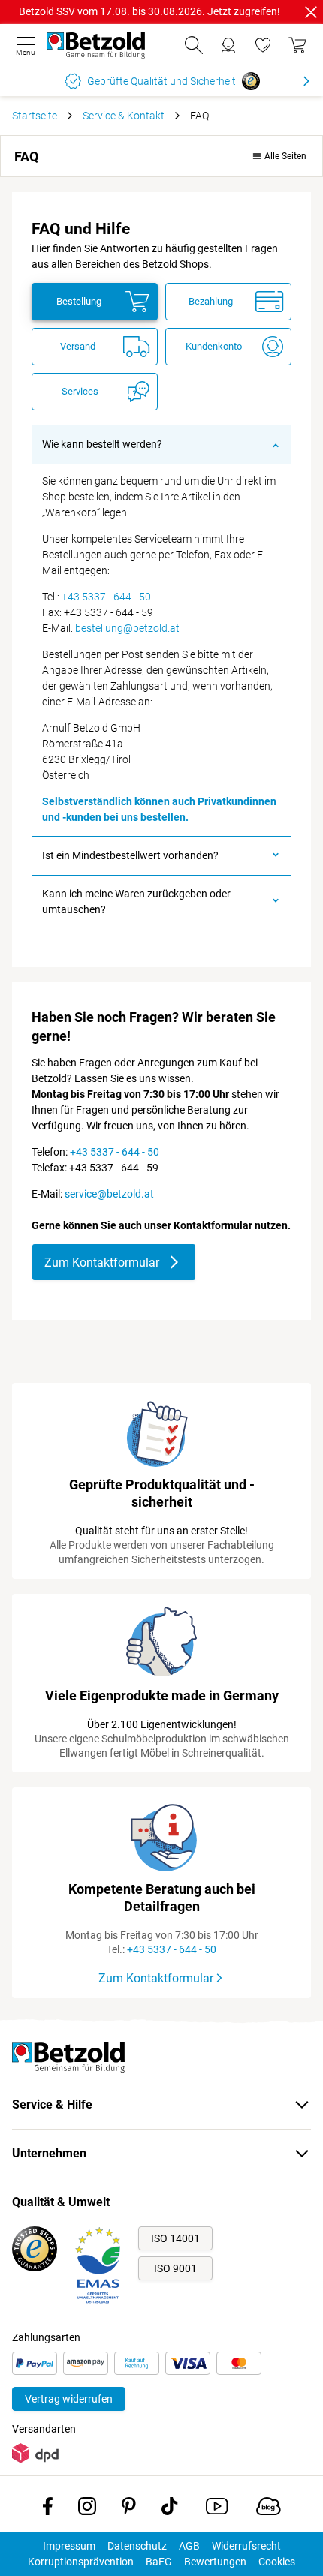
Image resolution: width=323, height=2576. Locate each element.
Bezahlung (211, 301)
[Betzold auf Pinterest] (129, 2509)
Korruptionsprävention (81, 2562)
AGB (189, 2546)
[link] (263, 45)
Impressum (69, 2546)
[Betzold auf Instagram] (87, 2509)
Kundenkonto (214, 346)
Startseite (35, 116)
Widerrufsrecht (246, 2546)
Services (80, 391)
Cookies (277, 2562)
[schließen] (311, 12)
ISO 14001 (175, 2238)
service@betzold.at (109, 1194)
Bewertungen (215, 2562)
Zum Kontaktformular (102, 1262)
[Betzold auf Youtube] (217, 2509)
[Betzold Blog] (269, 2509)
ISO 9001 (175, 2268)
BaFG (159, 2562)
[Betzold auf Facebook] (48, 2509)
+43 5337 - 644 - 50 (106, 597)
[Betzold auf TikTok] (169, 2509)
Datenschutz (137, 2546)
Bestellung (79, 301)
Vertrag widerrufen (69, 2399)
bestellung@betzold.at (127, 628)
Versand (78, 346)
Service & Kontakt (124, 116)
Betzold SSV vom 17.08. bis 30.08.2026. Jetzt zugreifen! (149, 11)
